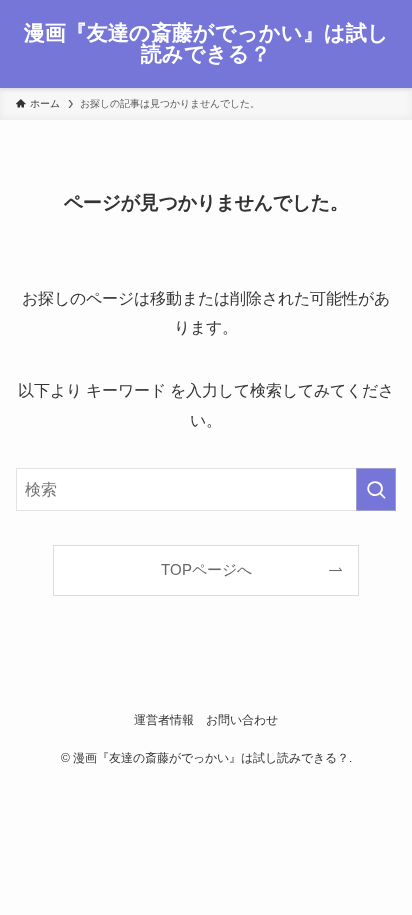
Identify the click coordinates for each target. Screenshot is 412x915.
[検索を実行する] (376, 489)
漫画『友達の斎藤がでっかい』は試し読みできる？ (206, 43)
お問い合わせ (242, 720)
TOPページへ (206, 570)
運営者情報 (164, 720)
